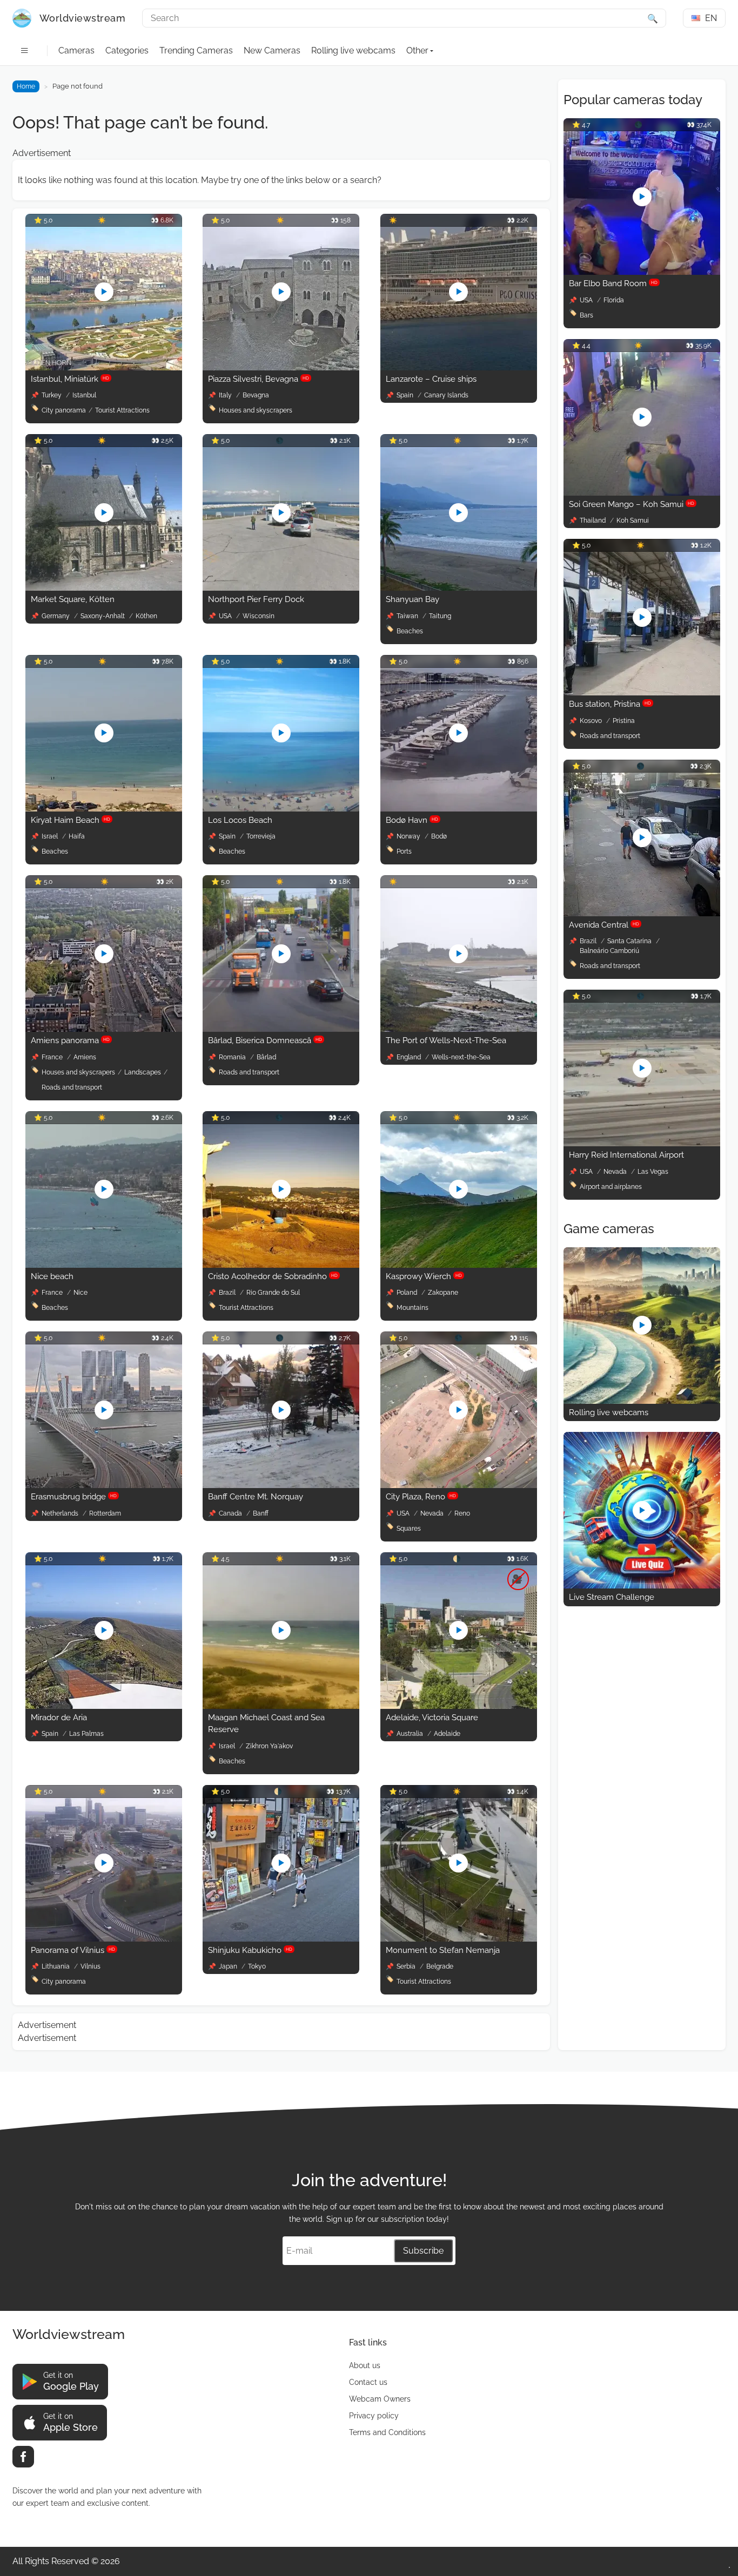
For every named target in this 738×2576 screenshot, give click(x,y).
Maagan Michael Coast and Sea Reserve (266, 1724)
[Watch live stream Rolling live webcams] (642, 1401)
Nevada (433, 1513)
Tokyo (257, 1966)
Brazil (228, 1293)
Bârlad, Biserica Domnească (265, 1040)
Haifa (77, 836)
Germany (56, 616)
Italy (226, 395)
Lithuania (56, 1966)
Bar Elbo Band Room (613, 283)
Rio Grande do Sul (273, 1293)
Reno (462, 1513)
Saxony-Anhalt (103, 616)
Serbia (407, 1966)
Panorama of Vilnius (73, 1950)
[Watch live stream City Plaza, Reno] (459, 1485)
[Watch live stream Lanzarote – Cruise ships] (459, 367)
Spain (406, 395)
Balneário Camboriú (609, 951)
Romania (233, 1057)
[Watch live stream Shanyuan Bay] (459, 588)
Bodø (439, 836)
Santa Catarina (630, 941)
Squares (409, 1529)
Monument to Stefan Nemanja (443, 1950)
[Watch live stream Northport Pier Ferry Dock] (281, 588)
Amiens (85, 1057)
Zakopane (443, 1293)
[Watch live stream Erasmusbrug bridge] (104, 1485)
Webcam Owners (380, 2399)
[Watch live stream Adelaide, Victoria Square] (459, 1706)
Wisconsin (259, 616)
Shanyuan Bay (412, 599)
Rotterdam (105, 1513)
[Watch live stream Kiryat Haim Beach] (104, 809)
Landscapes (143, 1072)
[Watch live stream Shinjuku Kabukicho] (281, 1939)
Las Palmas (86, 1734)
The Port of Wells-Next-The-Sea (446, 1040)
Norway (409, 836)
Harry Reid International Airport (626, 1155)
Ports (404, 851)
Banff (261, 1513)
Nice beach (52, 1276)
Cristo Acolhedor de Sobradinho (273, 1276)
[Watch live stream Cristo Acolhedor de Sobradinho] (281, 1265)
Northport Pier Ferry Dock (256, 599)
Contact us (368, 2382)
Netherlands (61, 1513)
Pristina (624, 721)
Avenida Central (604, 925)
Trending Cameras (196, 50)
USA (226, 616)
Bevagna (256, 395)
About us (365, 2365)
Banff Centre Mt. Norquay (256, 1497)
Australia (411, 1734)
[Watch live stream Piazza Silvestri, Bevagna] (281, 367)
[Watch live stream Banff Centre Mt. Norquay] (281, 1485)
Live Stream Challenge (612, 1597)
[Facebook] (23, 2457)
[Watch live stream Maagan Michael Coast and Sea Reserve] (281, 1706)
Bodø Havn (412, 820)
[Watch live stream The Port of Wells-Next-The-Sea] (459, 1029)
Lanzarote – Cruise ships (431, 379)
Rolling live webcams (353, 50)
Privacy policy (374, 2416)
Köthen (146, 616)
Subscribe (423, 2251)
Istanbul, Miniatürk (70, 379)
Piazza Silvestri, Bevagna (259, 379)
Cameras (76, 50)
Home (26, 86)
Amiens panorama (70, 1040)
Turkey (52, 395)
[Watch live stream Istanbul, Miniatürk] (104, 367)
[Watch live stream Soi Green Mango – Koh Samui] (642, 493)
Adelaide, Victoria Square (432, 1718)
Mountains (412, 1308)
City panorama (64, 410)
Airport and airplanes (611, 1187)
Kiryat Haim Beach (71, 820)
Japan (229, 1966)
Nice (80, 1293)
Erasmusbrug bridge (74, 1497)
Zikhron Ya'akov (269, 1746)
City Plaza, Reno (421, 1497)
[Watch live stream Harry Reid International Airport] (642, 1143)
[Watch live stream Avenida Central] (642, 913)
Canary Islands (446, 395)
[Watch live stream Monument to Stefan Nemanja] (459, 1939)
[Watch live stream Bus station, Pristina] (642, 692)
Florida (614, 300)
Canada (231, 1513)
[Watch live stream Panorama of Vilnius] (104, 1939)
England (410, 1057)
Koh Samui (633, 520)
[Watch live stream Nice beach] (104, 1265)
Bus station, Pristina (610, 704)
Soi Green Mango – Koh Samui (632, 504)
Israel (51, 836)
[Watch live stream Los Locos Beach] (281, 809)
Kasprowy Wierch (424, 1276)
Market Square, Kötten (73, 599)
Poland (408, 1293)
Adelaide (447, 1734)
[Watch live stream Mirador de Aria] (104, 1706)
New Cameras (272, 50)
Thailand (593, 520)
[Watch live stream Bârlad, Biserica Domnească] (281, 1029)
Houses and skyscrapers (256, 410)
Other (417, 50)
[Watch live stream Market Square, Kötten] (104, 588)
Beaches (410, 631)
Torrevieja (261, 836)
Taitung (440, 616)
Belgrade (440, 1966)
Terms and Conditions (387, 2432)
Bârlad (266, 1057)
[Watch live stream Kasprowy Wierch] (459, 1265)
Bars (586, 315)
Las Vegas (653, 1172)
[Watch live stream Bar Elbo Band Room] (642, 272)
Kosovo (592, 721)
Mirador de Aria (59, 1718)
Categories (127, 50)
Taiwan (408, 616)
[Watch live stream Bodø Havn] (459, 809)
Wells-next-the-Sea (461, 1057)
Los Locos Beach (240, 820)
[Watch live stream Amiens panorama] (104, 1029)
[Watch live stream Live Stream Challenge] (642, 1586)
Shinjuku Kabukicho (250, 1950)
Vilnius (90, 1966)
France (53, 1057)
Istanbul (84, 395)
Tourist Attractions (122, 410)
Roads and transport (72, 1087)
